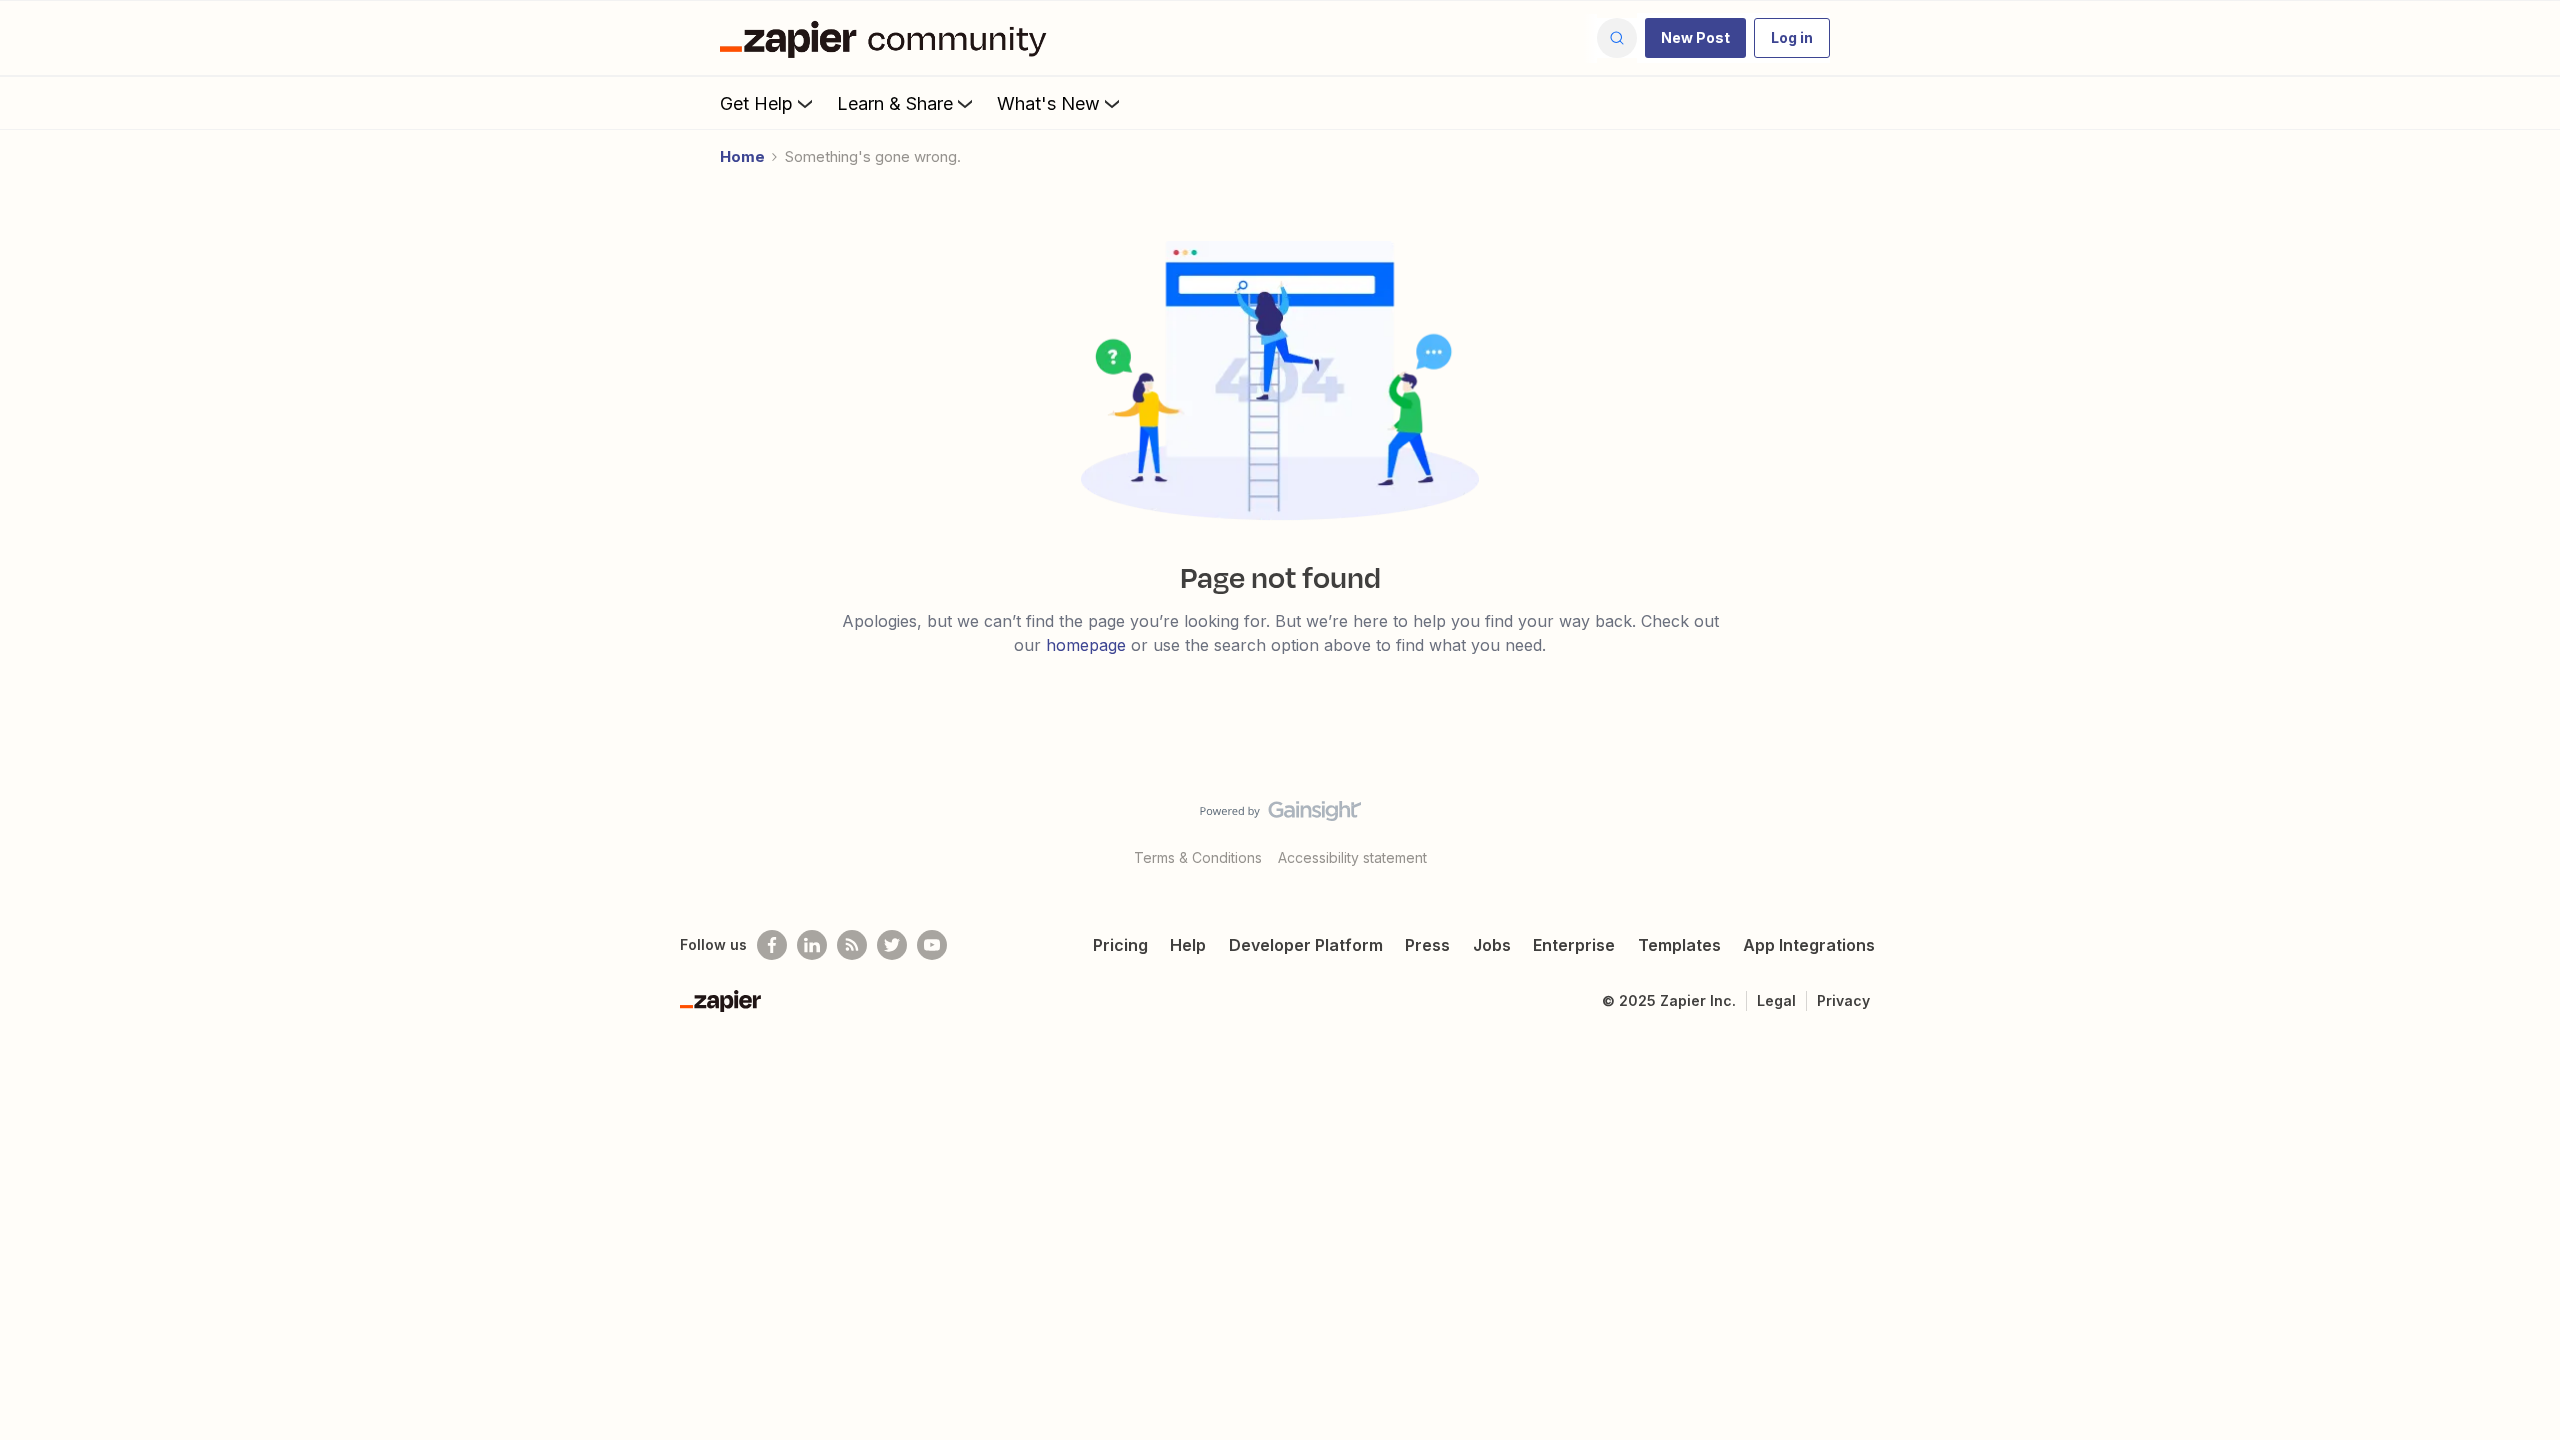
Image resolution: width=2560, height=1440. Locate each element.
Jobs (1492, 945)
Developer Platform (1306, 945)
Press (1427, 945)
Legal (1776, 1000)
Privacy (1843, 1000)
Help (1188, 945)
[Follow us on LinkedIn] (812, 945)
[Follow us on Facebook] (772, 945)
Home (742, 156)
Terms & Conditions (1198, 857)
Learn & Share (895, 103)
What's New (1048, 103)
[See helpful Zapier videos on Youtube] (932, 945)
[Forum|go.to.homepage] (888, 38)
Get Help (756, 103)
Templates (1679, 945)
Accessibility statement (1352, 857)
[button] (1695, 38)
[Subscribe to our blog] (852, 945)
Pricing (1120, 945)
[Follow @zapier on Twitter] (892, 945)
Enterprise (1574, 945)
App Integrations (1809, 945)
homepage (1086, 645)
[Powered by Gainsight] (1280, 816)
